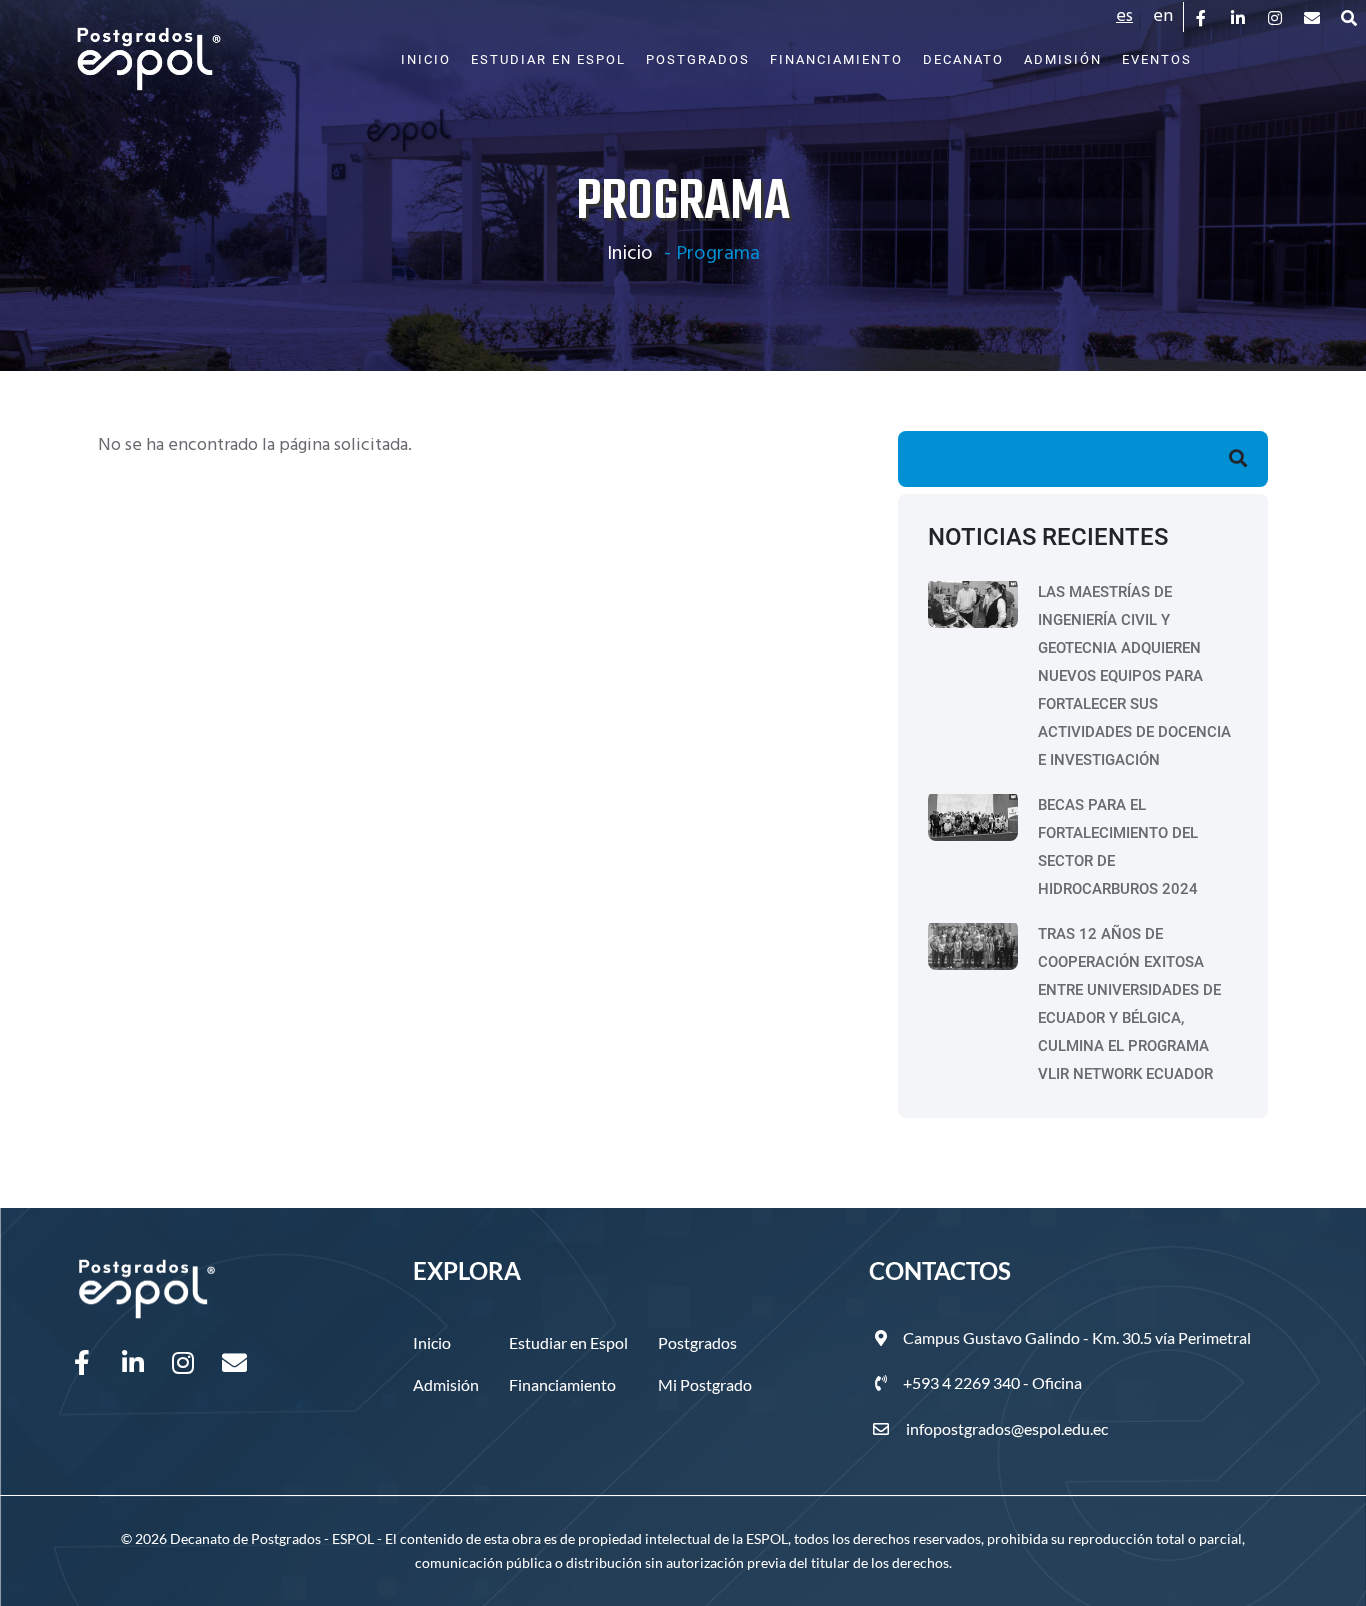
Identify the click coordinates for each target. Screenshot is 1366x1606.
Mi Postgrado (705, 1384)
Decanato (963, 59)
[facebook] (1202, 17)
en (1163, 16)
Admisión (1063, 59)
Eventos (1157, 59)
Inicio (426, 59)
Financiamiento (836, 59)
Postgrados (698, 59)
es (1124, 16)
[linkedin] (1239, 17)
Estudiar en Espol (548, 59)
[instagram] (1276, 17)
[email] (1313, 17)
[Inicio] (149, 49)
